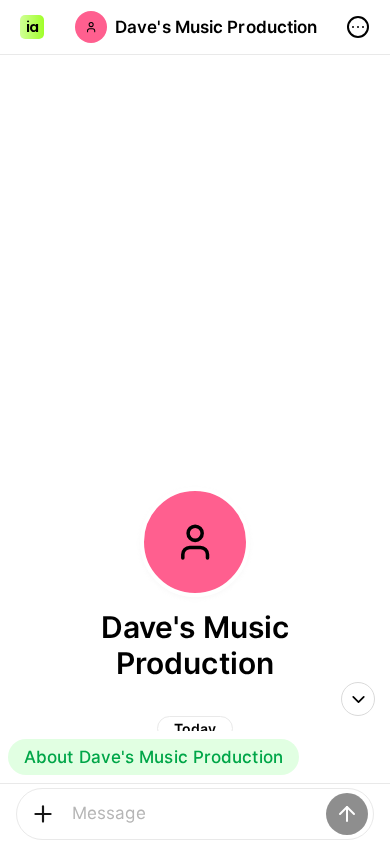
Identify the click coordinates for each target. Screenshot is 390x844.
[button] (32, 27)
